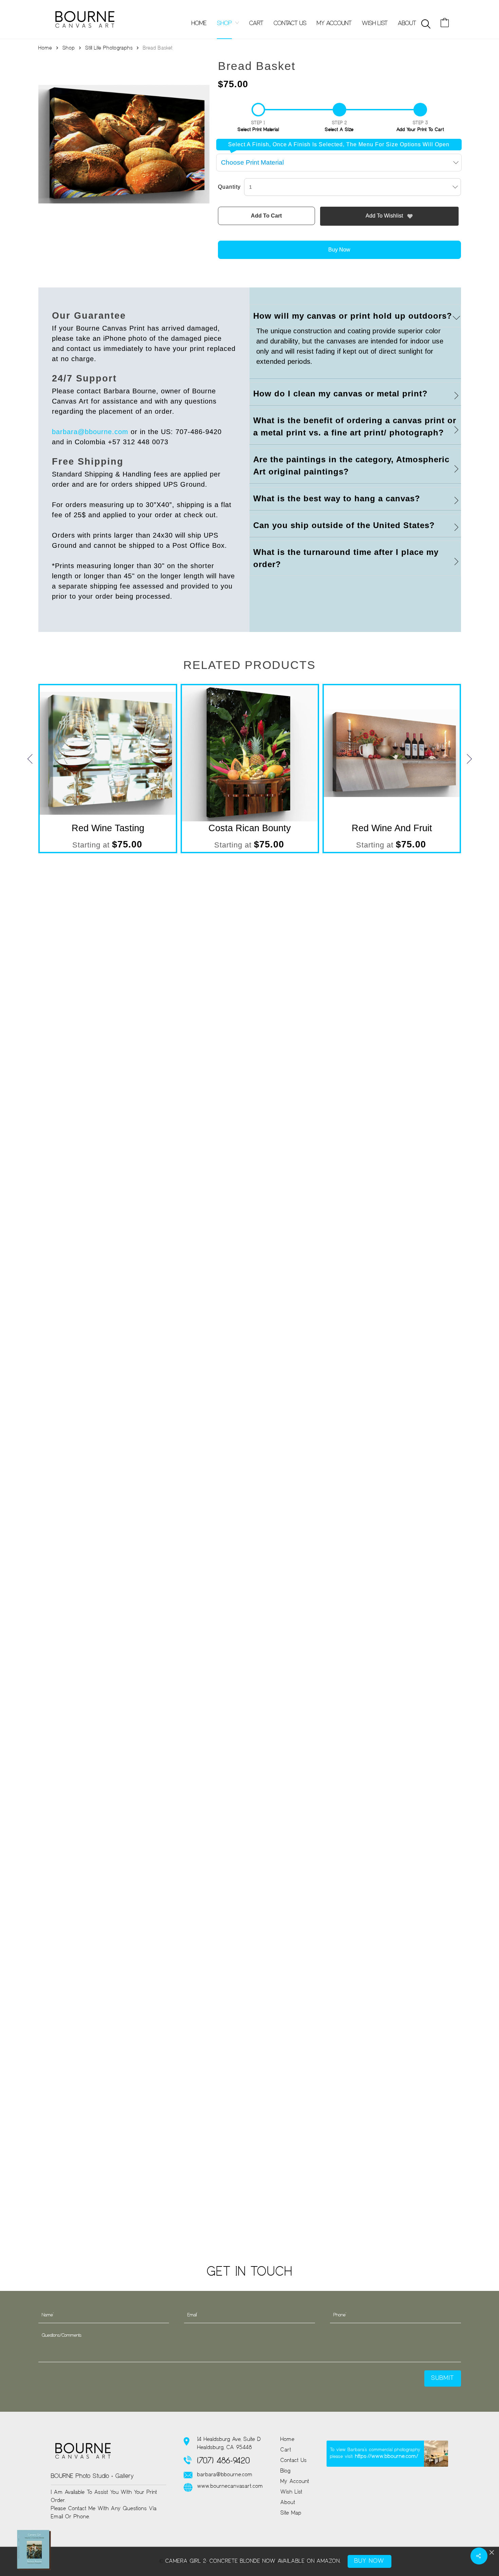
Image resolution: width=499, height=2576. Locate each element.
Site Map (291, 2513)
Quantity (229, 187)
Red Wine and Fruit (392, 828)
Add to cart (266, 216)
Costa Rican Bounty (250, 828)
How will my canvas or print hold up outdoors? (353, 316)
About (288, 2503)
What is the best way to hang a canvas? (337, 498)
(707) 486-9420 (224, 2461)
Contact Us (294, 2461)
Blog (285, 2471)
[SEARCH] (426, 24)
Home (45, 48)
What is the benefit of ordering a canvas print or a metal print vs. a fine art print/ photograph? (355, 426)
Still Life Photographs (109, 48)
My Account (295, 2482)
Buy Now (369, 2561)
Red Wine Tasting (108, 828)
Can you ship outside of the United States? (344, 525)
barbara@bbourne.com (90, 432)
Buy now (339, 250)
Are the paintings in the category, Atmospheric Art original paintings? (351, 465)
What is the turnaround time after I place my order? (346, 558)
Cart (286, 2450)
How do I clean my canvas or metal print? (340, 394)
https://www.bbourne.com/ (387, 2457)
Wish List (291, 2492)
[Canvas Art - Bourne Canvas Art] (85, 19)
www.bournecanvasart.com (230, 2486)
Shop (69, 48)
